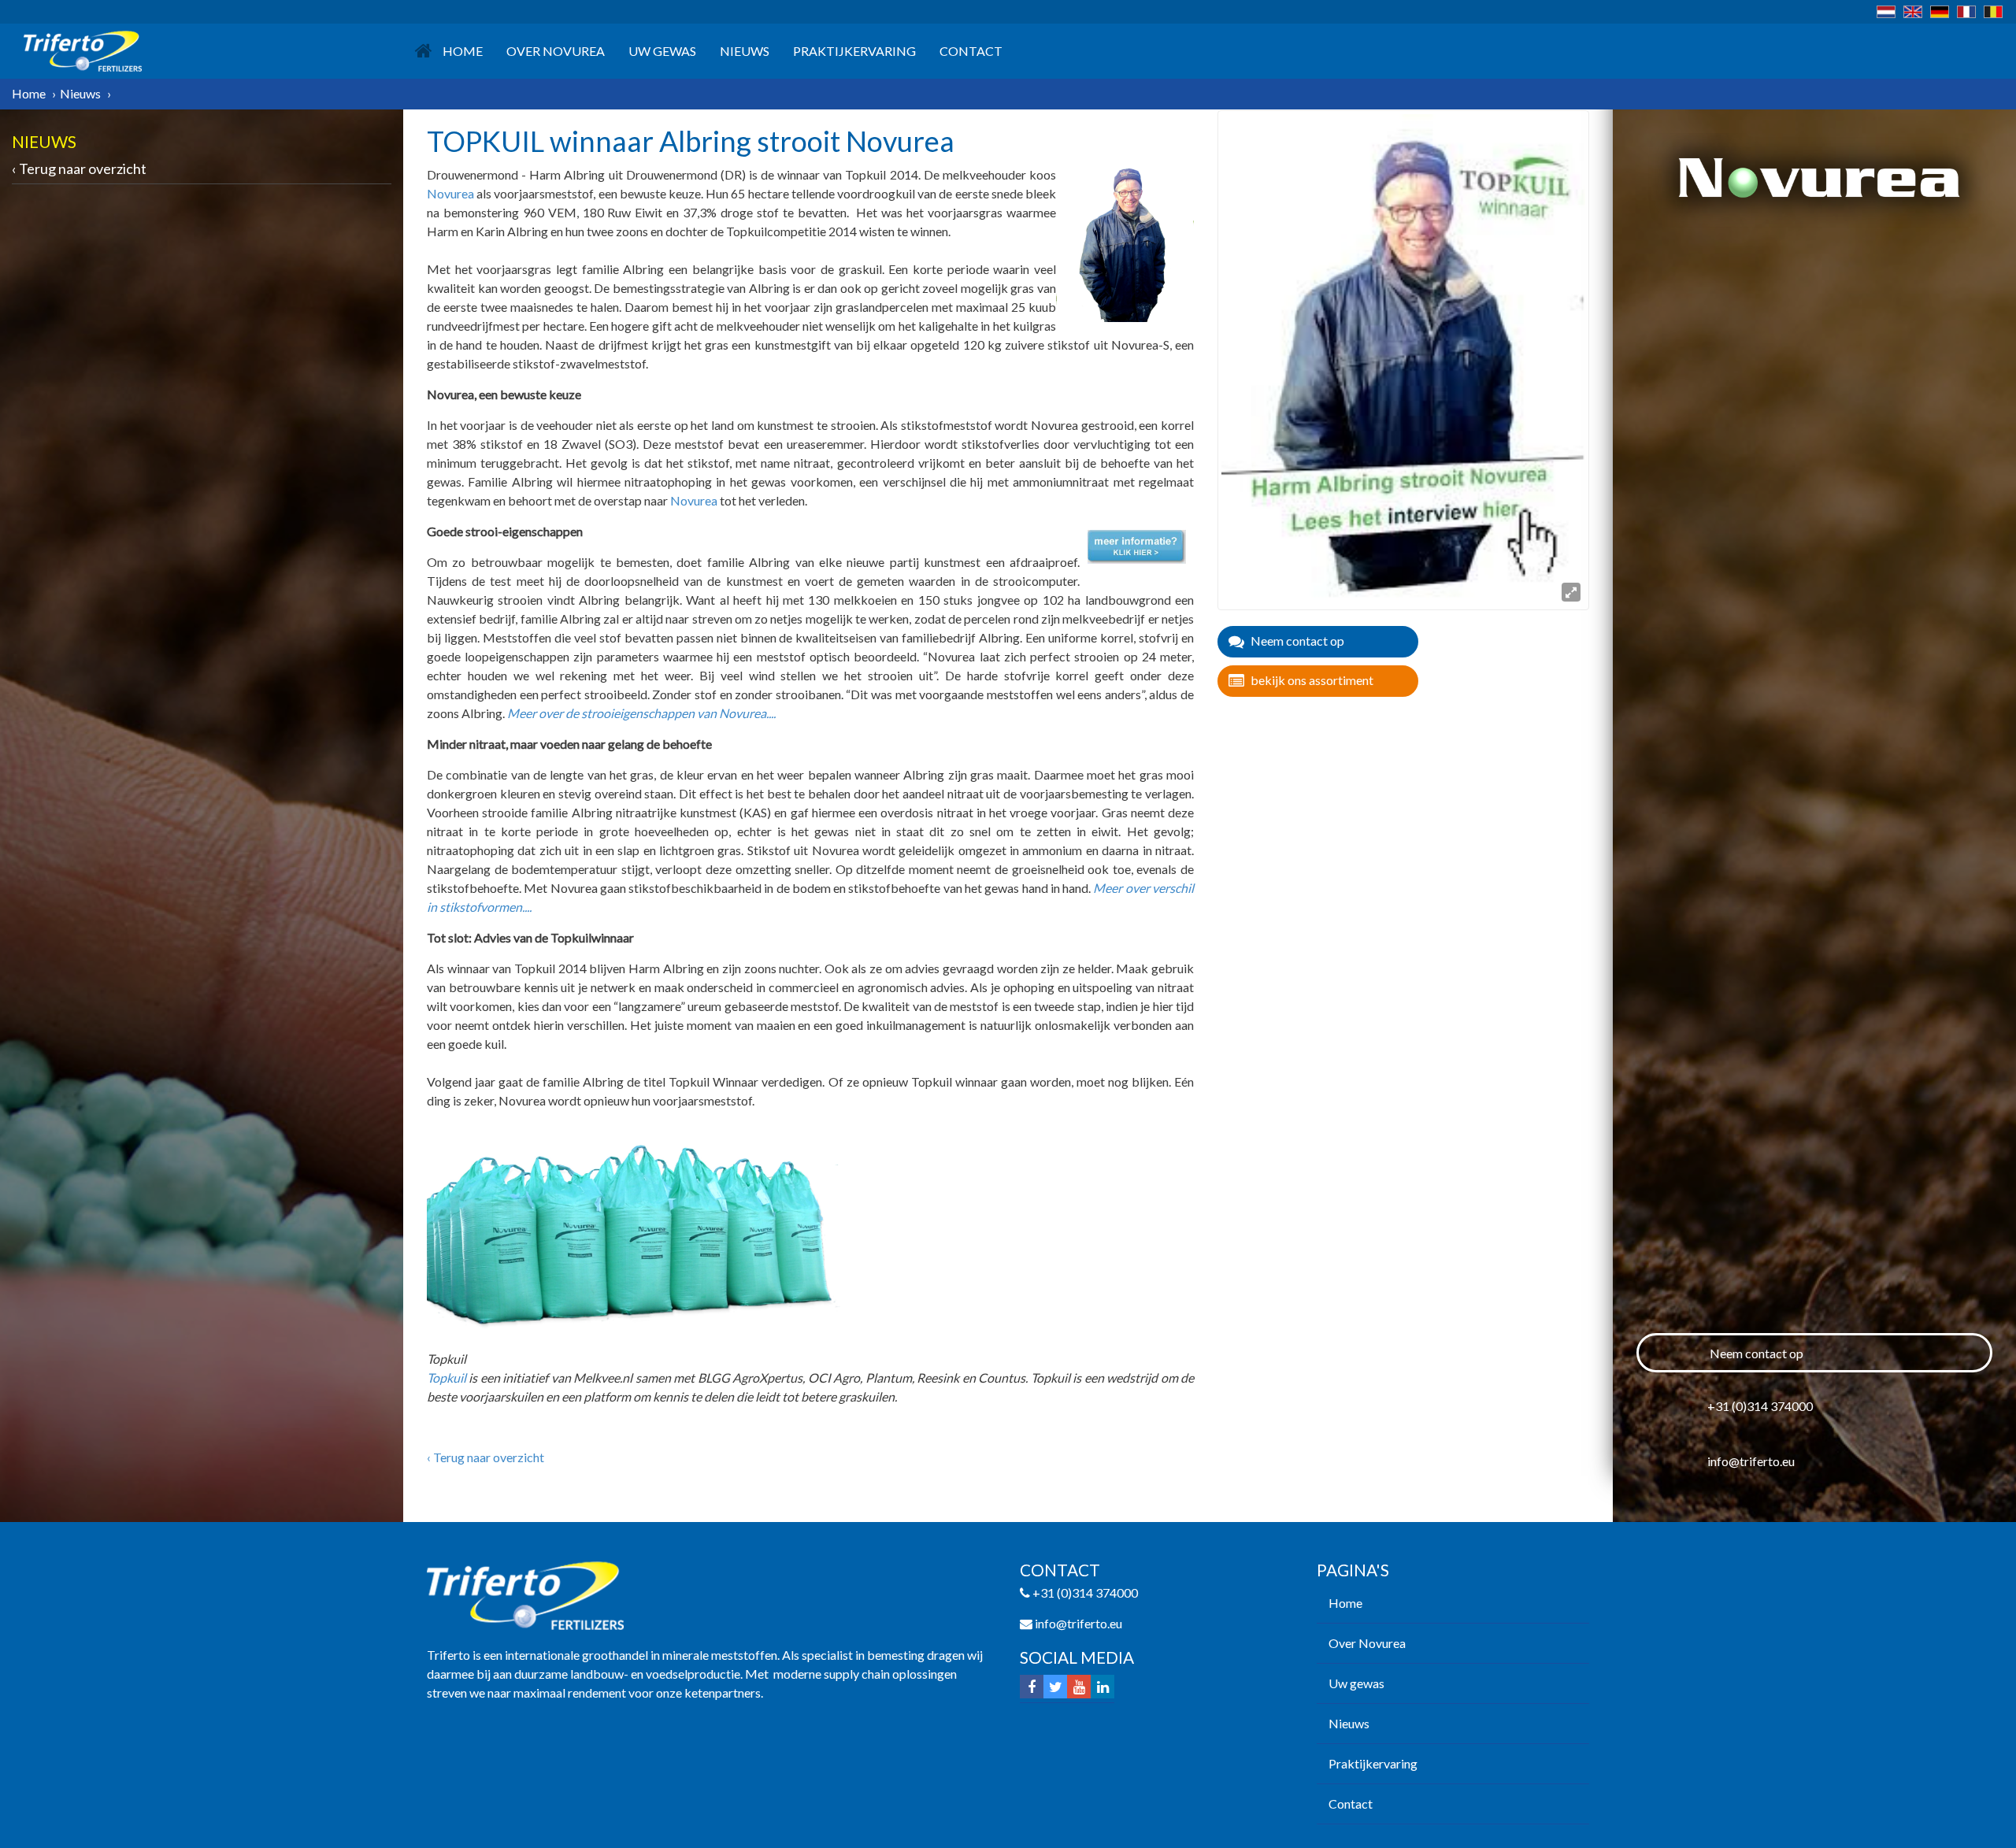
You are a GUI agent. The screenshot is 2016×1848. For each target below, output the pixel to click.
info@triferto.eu (1751, 1461)
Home (463, 51)
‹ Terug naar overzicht (79, 169)
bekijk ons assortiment (1312, 680)
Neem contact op (1297, 641)
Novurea (450, 193)
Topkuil (447, 1378)
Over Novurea (556, 51)
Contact (971, 51)
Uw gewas (662, 51)
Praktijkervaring (854, 51)
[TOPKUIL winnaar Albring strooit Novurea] (1403, 358)
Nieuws (745, 51)
